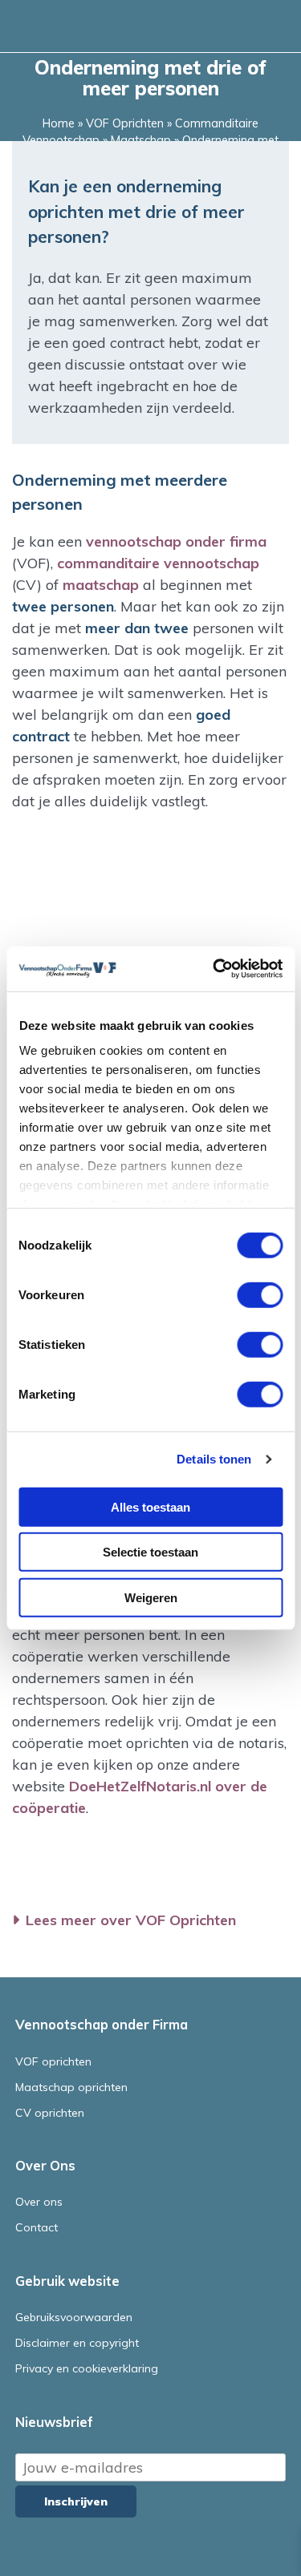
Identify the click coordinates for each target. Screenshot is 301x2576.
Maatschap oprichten (71, 2087)
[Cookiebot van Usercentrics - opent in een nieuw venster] (214, 969)
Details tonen (214, 1459)
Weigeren (151, 1597)
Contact (37, 2227)
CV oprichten (50, 2113)
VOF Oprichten (125, 123)
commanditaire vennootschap (158, 563)
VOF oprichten (53, 2061)
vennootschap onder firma (176, 541)
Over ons (39, 2202)
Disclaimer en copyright (77, 2343)
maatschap (101, 585)
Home (59, 123)
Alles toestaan (150, 1506)
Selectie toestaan (150, 1552)
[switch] (260, 1294)
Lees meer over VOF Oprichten (131, 1920)
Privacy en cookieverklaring (87, 2368)
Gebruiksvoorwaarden (74, 2317)
